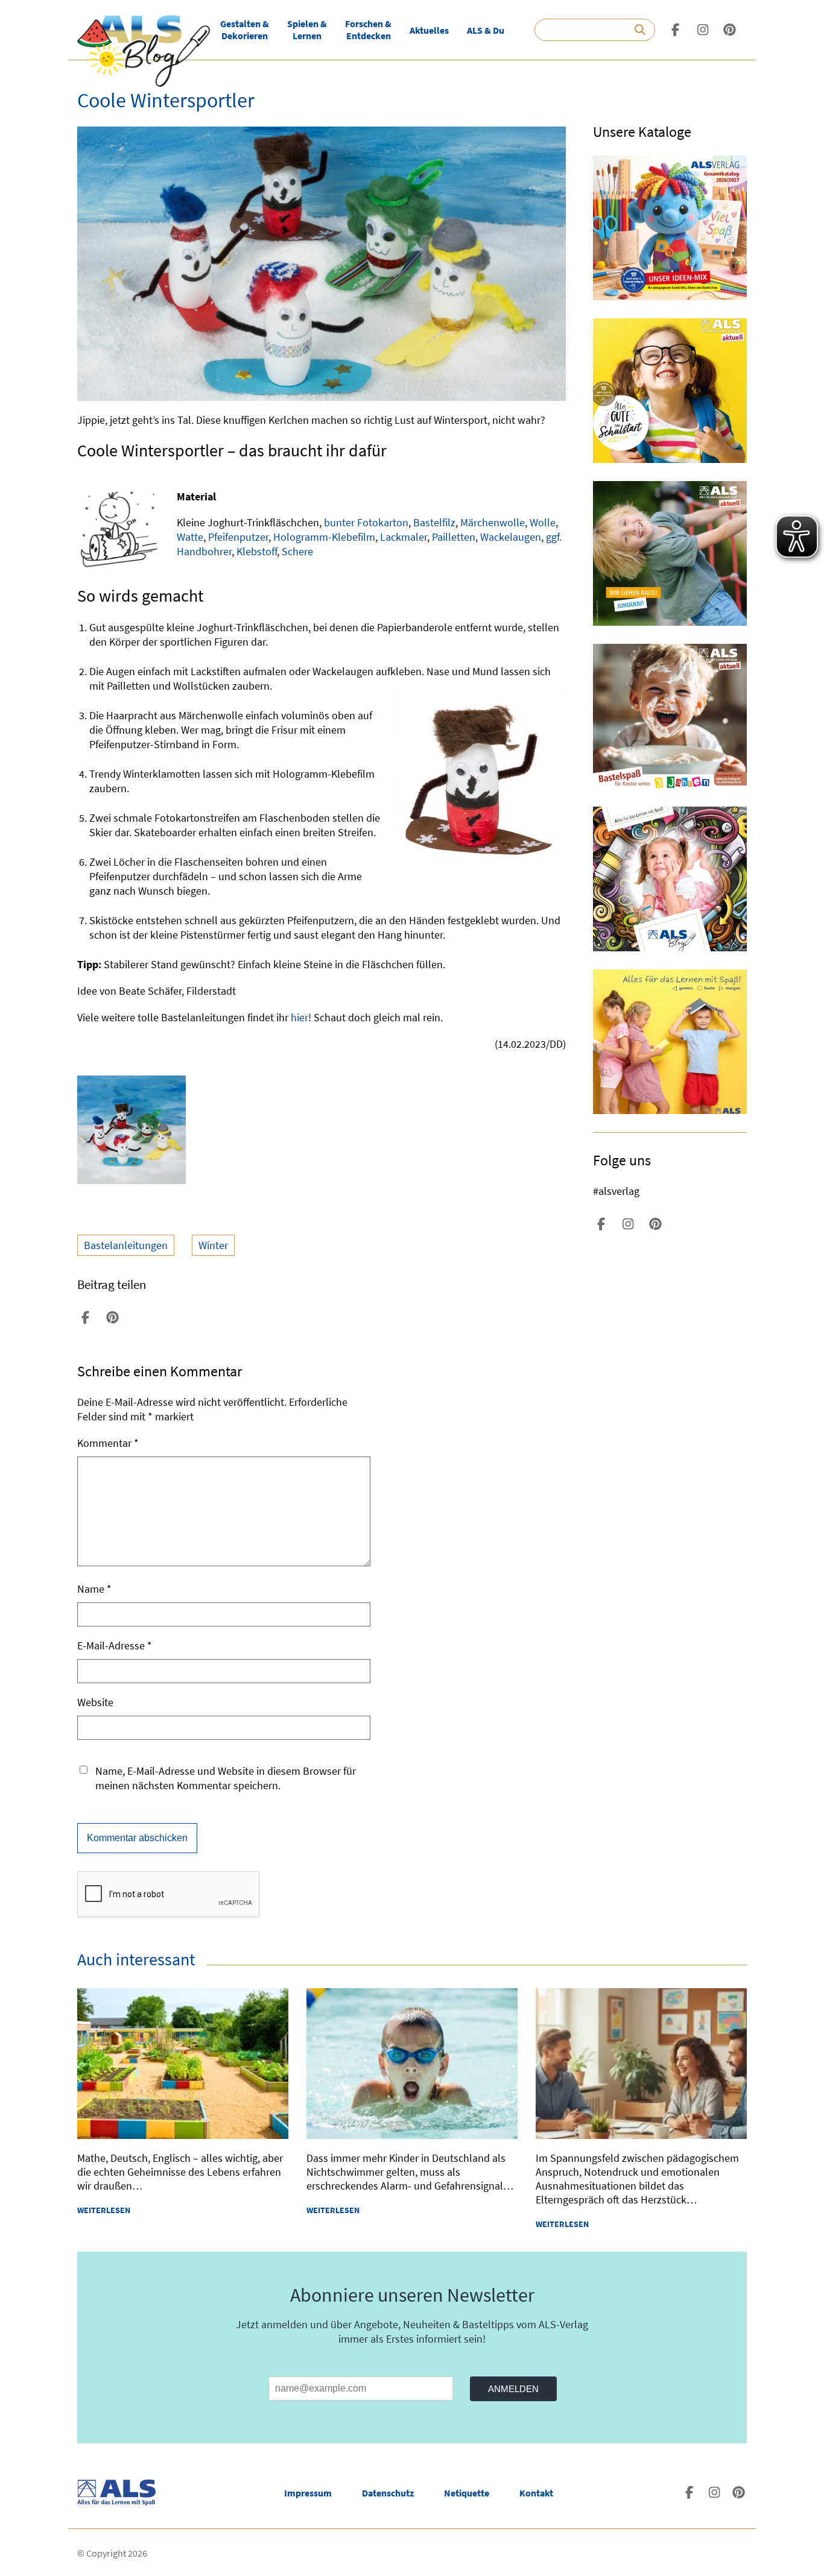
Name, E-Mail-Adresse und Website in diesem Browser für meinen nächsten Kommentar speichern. (226, 1778)
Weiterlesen (104, 2210)
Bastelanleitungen (126, 1245)
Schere (297, 551)
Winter (213, 1245)
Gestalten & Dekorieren (245, 30)
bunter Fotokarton (366, 522)
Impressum (308, 2493)
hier (299, 1017)
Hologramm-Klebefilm (324, 537)
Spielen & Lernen (307, 30)
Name (94, 1589)
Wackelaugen (511, 537)
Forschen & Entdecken (368, 30)
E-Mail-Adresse (115, 1645)
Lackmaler (404, 537)
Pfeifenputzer (238, 537)
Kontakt (536, 2493)
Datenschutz (388, 2493)
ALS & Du (486, 30)
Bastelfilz (434, 522)
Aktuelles (429, 30)
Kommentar (108, 1443)
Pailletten (454, 537)
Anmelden (513, 2389)
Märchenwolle (493, 522)
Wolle (543, 522)
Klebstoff (257, 551)
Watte (190, 537)
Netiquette (467, 2493)
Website (95, 1702)
